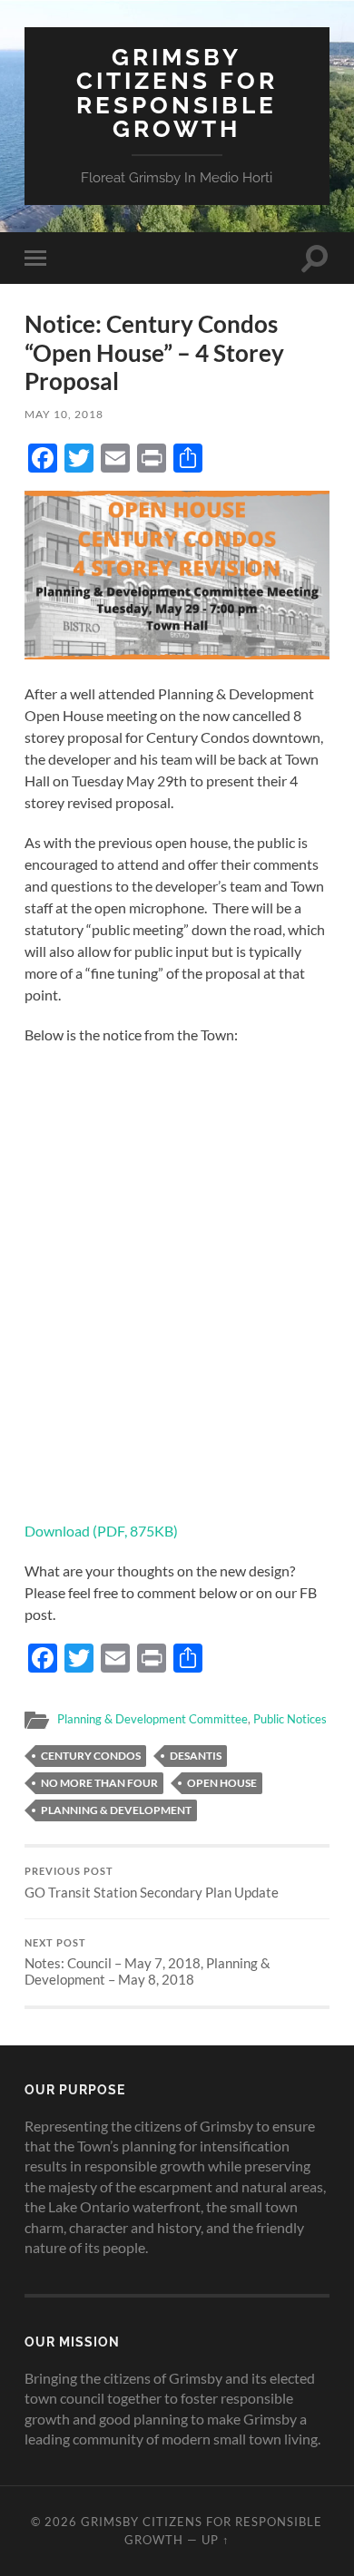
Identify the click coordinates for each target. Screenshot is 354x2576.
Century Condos (91, 1756)
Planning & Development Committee (152, 1719)
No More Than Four (99, 1783)
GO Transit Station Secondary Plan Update (152, 1883)
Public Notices (290, 1719)
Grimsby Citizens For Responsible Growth (177, 93)
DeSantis (196, 1756)
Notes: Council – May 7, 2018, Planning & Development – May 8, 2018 (147, 1963)
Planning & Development (116, 1810)
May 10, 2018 (64, 414)
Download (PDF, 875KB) (101, 1531)
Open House (222, 1783)
